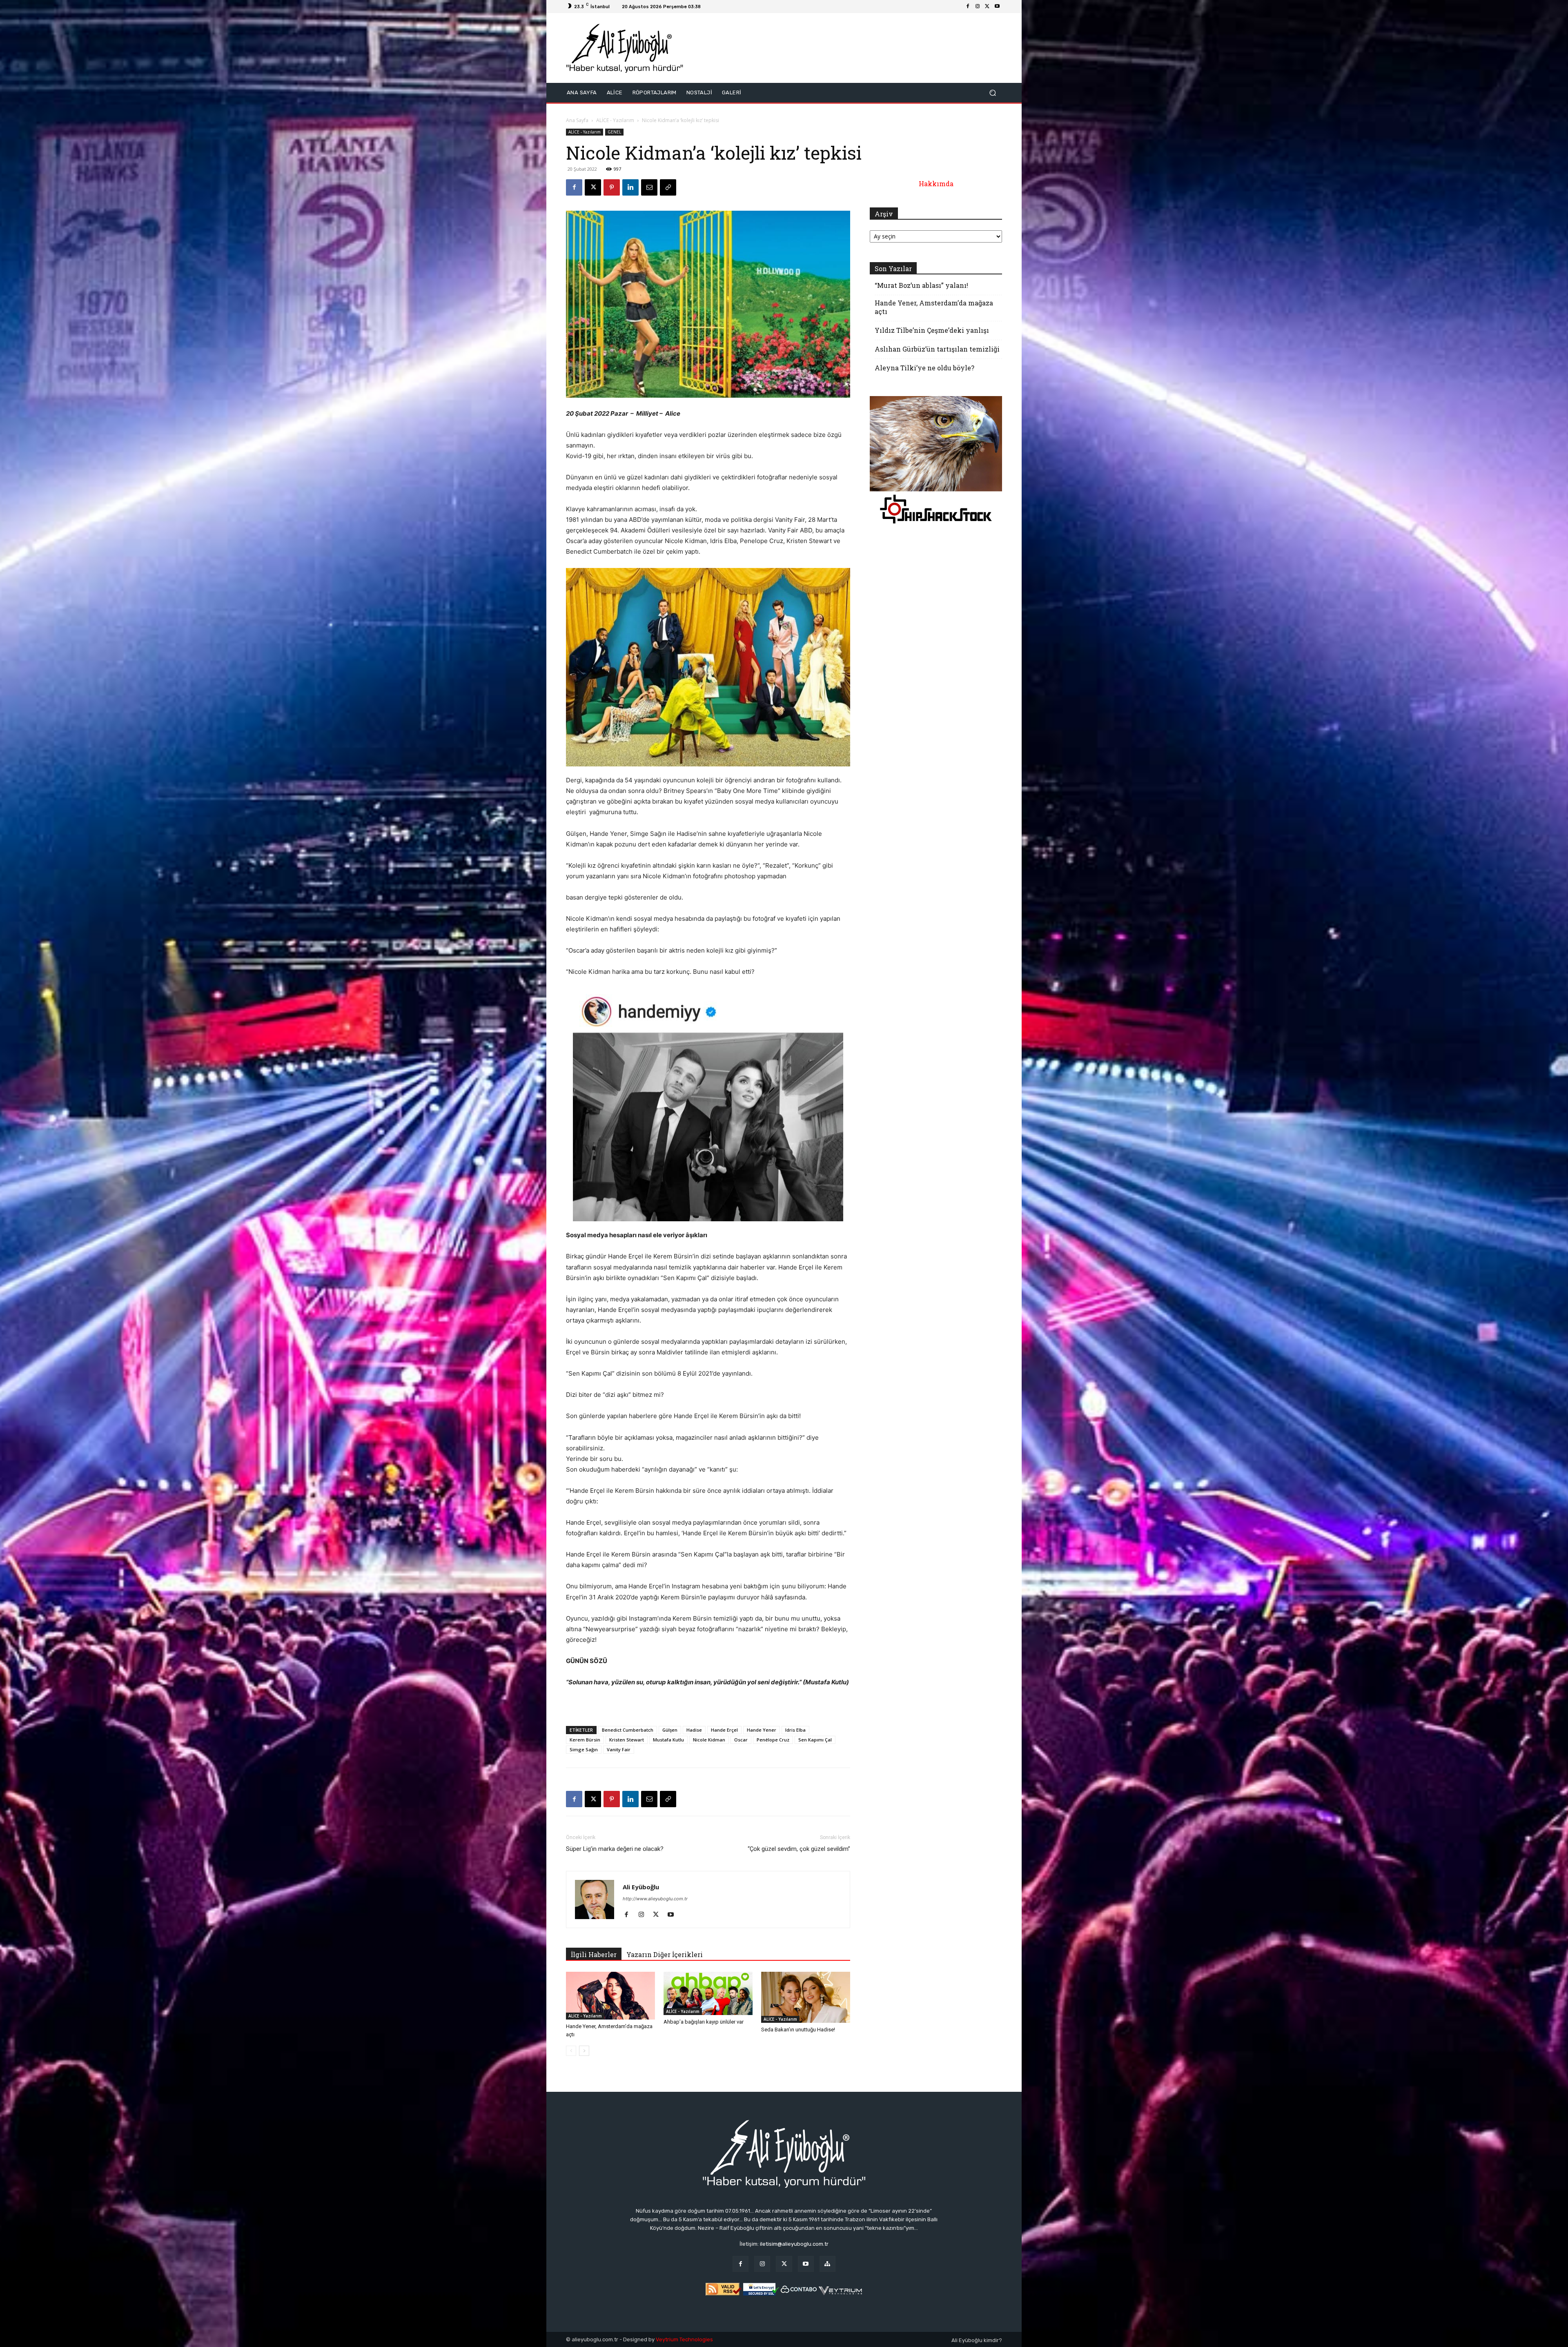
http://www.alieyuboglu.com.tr (655, 1899)
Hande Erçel (724, 1730)
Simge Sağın (584, 1749)
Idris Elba (795, 1730)
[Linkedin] (630, 187)
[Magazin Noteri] (827, 2264)
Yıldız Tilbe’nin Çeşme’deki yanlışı (932, 330)
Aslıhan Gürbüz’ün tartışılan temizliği (937, 349)
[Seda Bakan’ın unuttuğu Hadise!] (806, 1997)
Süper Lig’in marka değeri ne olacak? (615, 1849)
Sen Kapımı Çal (815, 1740)
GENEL (614, 132)
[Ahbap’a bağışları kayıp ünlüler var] (708, 1993)
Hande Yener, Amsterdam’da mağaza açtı (934, 307)
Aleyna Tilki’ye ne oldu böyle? (924, 368)
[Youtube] (997, 7)
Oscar (741, 1740)
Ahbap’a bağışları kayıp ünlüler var (704, 2022)
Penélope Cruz (773, 1740)
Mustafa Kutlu (668, 1740)
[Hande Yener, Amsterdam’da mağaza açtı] (610, 1996)
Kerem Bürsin (585, 1740)
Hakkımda (936, 184)
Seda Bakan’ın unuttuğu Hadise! (798, 2030)
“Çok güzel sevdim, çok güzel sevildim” (799, 1849)
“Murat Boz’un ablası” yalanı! (921, 285)
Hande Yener (762, 1730)
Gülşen (670, 1730)
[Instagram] (978, 7)
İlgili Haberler (594, 1954)
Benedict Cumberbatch (628, 1730)
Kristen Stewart (627, 1740)
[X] (987, 7)
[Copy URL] (668, 187)
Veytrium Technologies (684, 2339)
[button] (992, 92)
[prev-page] (571, 2051)
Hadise (694, 1730)
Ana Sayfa (577, 120)
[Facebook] (968, 7)
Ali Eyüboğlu (641, 1887)
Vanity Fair (619, 1749)
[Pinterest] (612, 187)
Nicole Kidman (709, 1740)
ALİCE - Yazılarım (615, 120)
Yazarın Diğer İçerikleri (665, 1954)
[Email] (649, 187)
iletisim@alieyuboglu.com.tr (794, 2244)
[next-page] (584, 2051)
